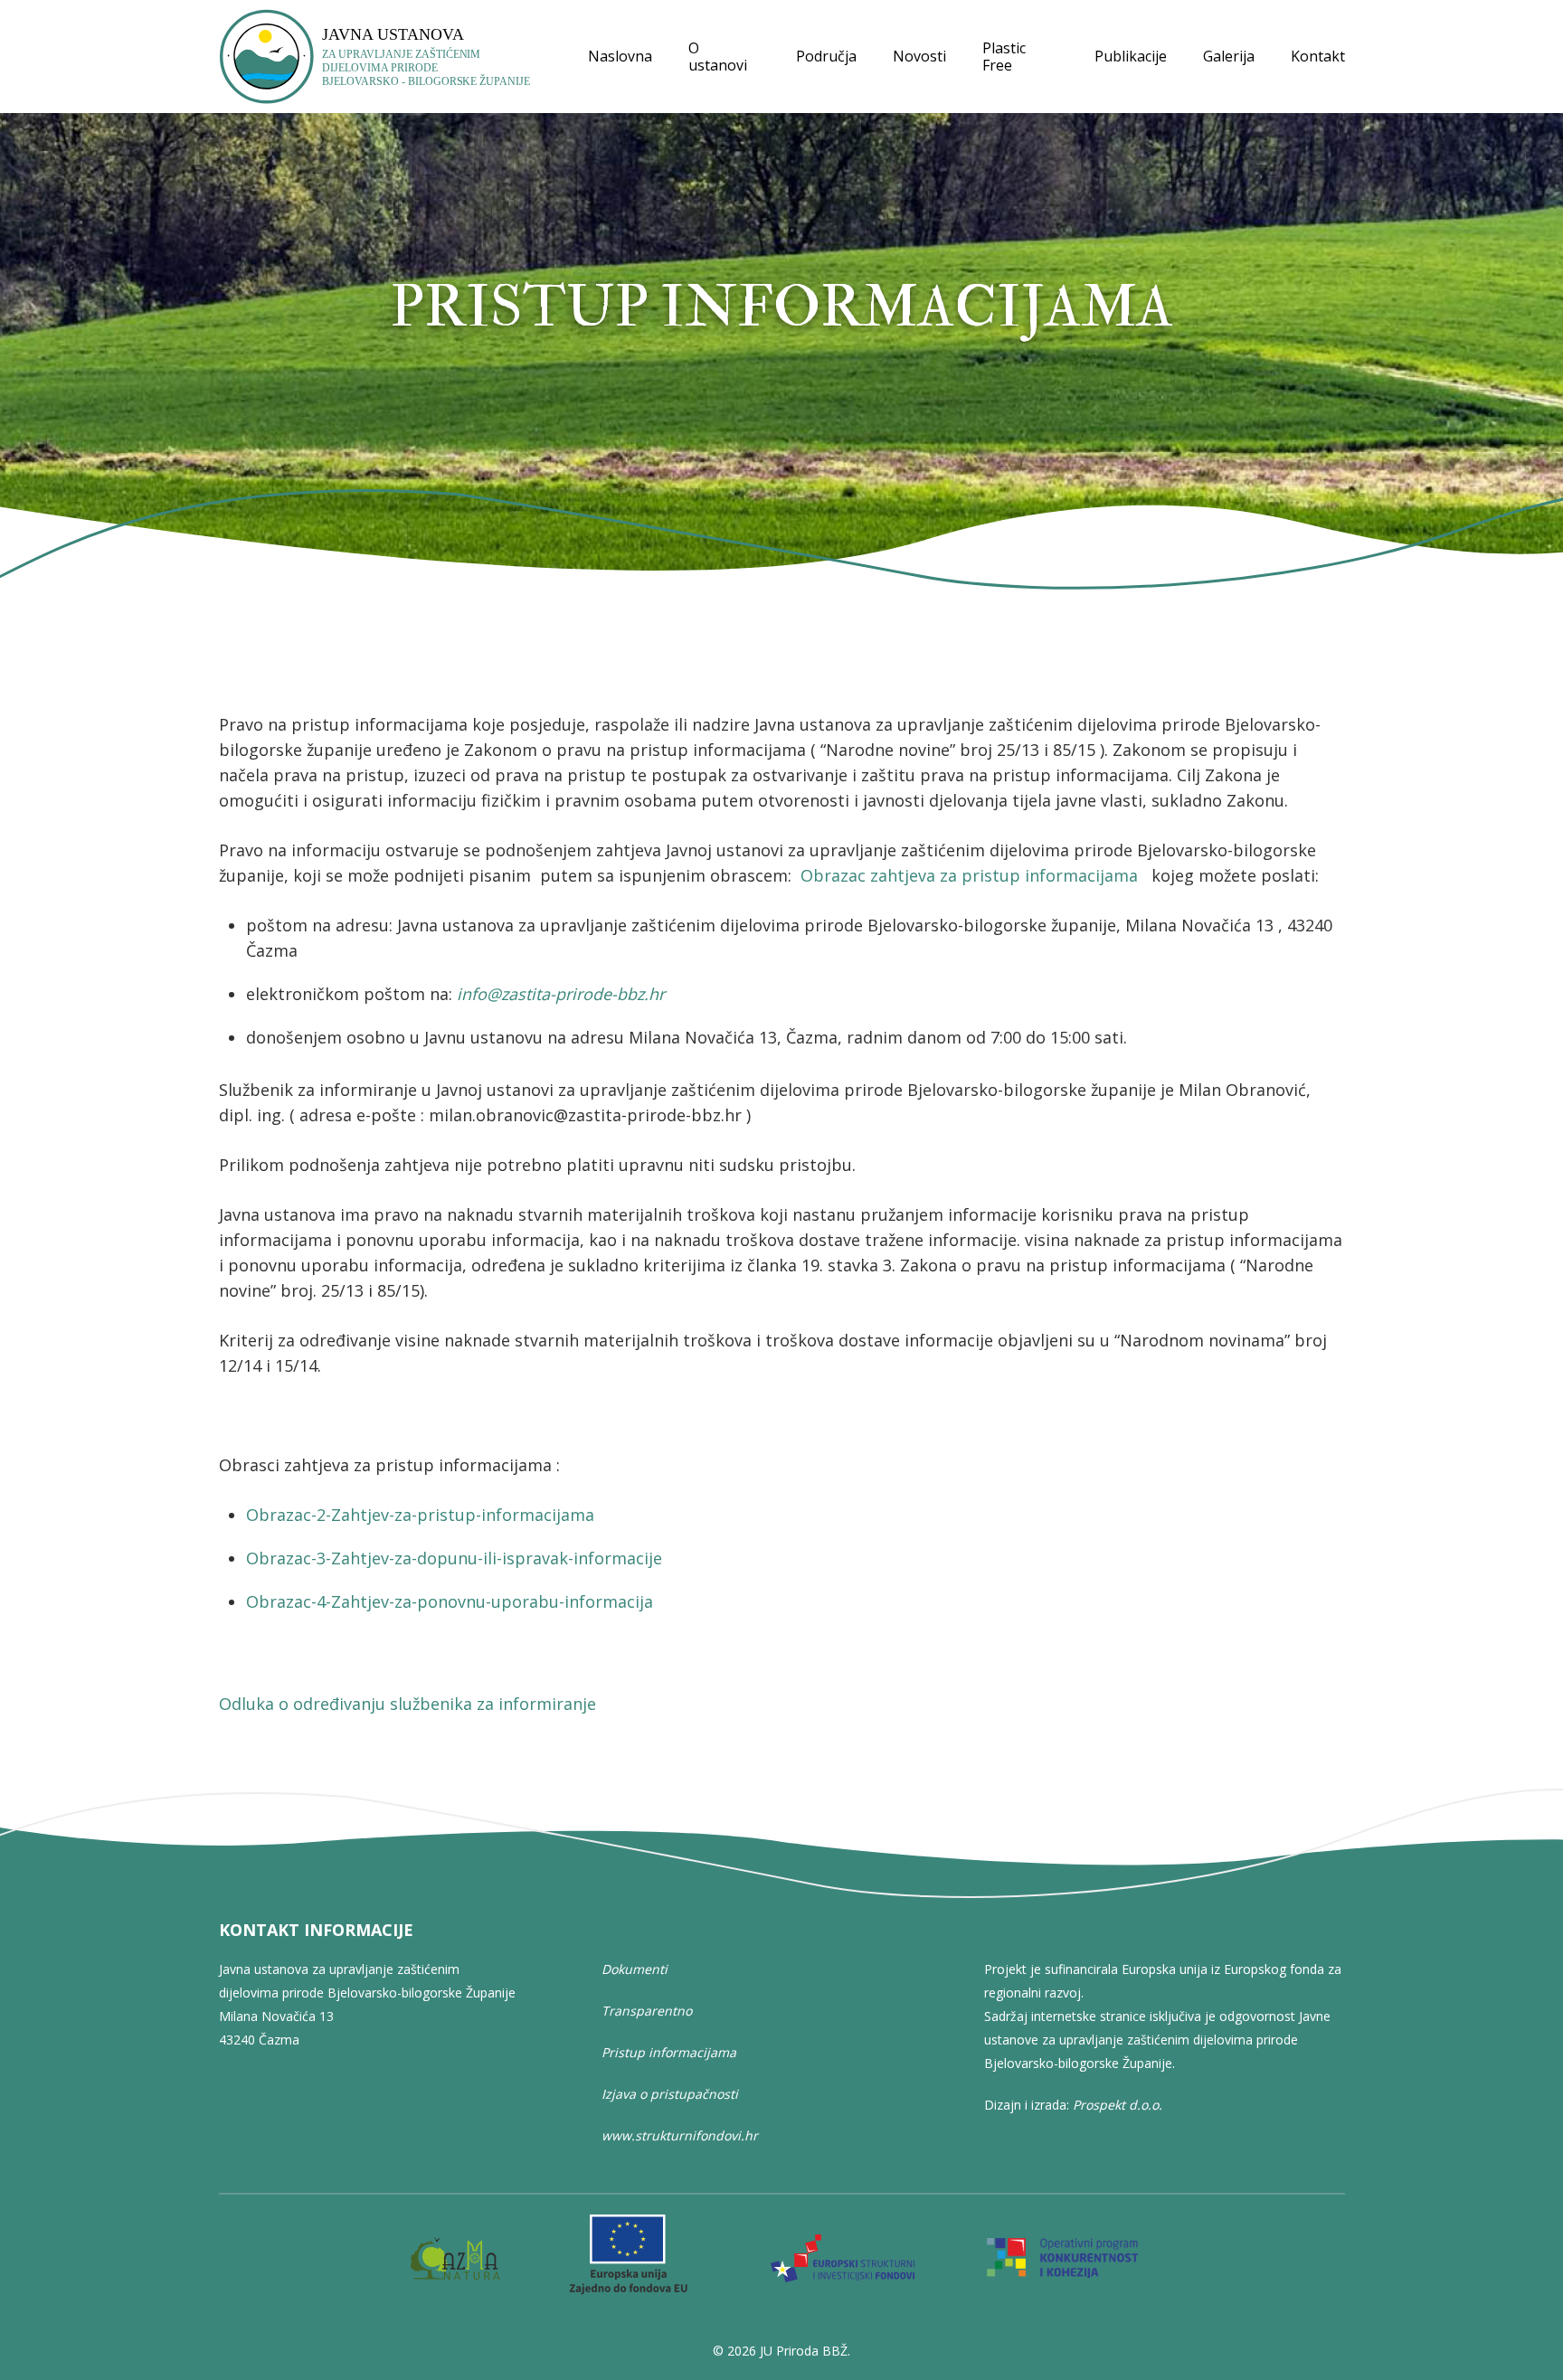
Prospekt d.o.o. (1118, 2105)
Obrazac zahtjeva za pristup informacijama (969, 875)
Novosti (919, 57)
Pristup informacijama (669, 2052)
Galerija (1229, 57)
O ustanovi (718, 57)
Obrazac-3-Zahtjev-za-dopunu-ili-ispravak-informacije (454, 1558)
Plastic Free (1004, 57)
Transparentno (647, 2011)
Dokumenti (635, 1969)
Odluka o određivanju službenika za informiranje (407, 1704)
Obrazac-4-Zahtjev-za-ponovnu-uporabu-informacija (450, 1601)
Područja (826, 57)
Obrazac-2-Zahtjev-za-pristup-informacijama (420, 1515)
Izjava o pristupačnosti (670, 2094)
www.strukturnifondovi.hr (680, 2135)
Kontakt (1318, 57)
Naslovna (620, 57)
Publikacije (1131, 57)
